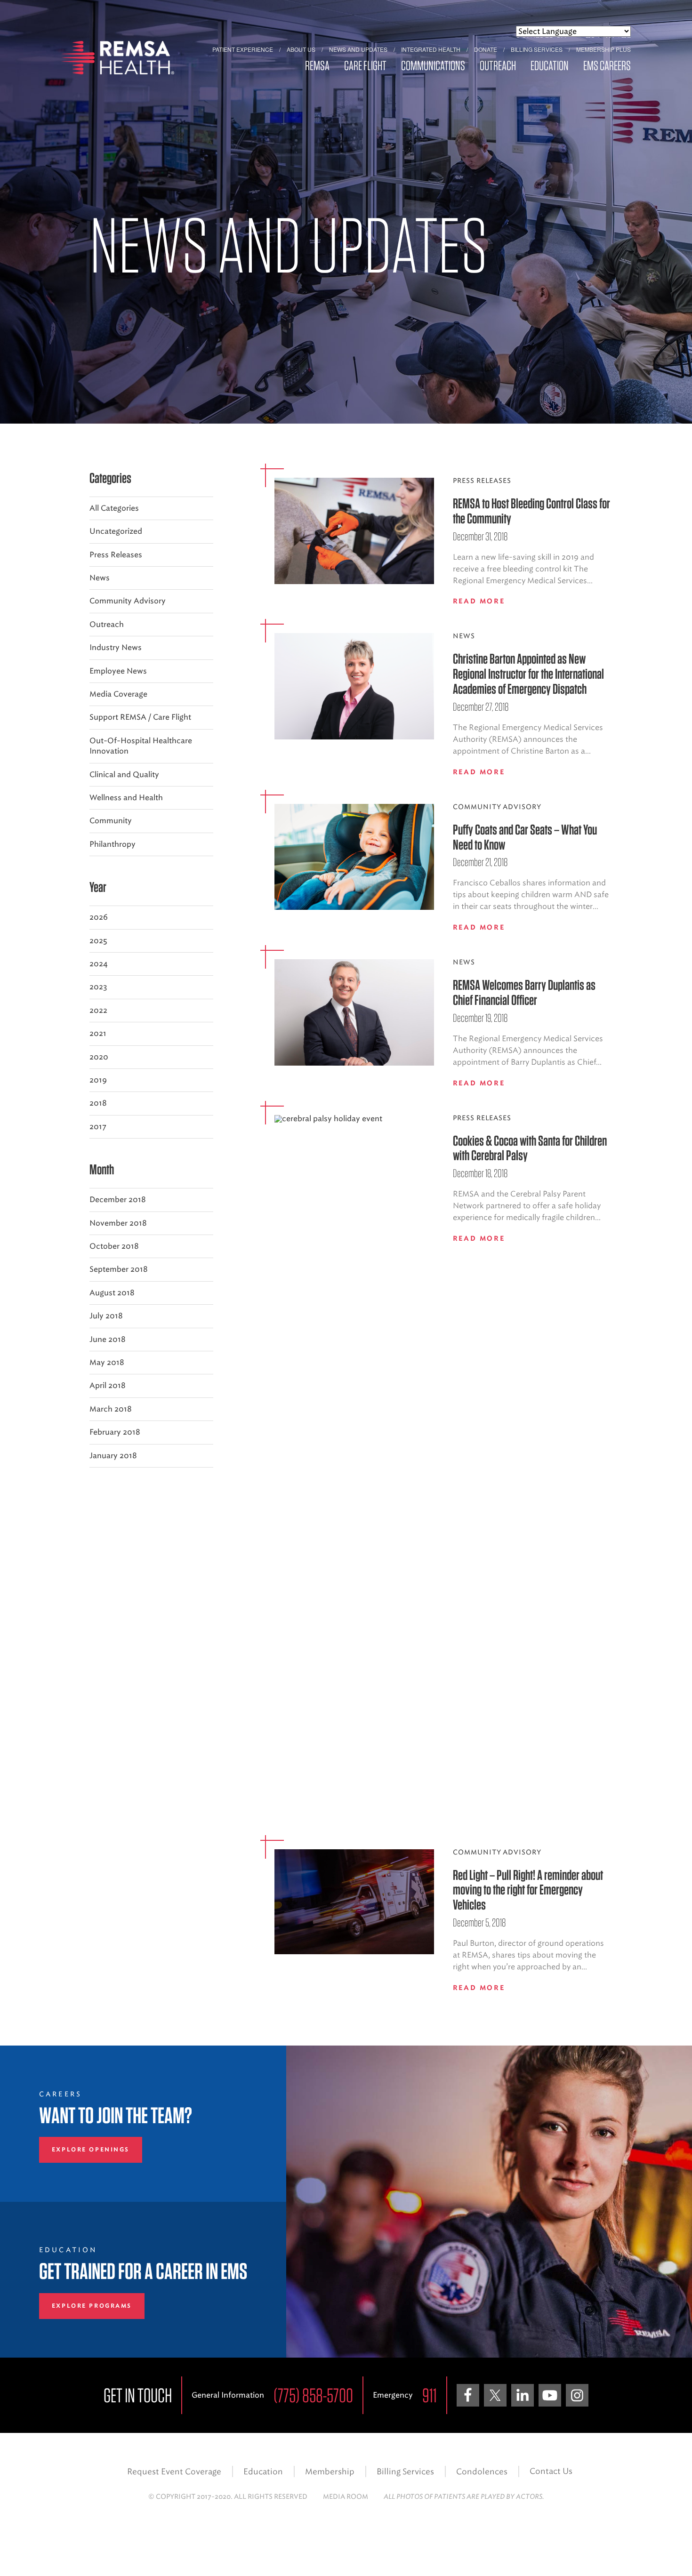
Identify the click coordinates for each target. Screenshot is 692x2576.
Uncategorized (116, 531)
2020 (99, 1057)
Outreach (498, 66)
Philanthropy (113, 844)
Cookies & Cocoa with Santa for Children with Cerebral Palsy (530, 1148)
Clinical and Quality (124, 774)
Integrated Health (431, 49)
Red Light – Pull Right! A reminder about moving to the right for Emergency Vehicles (528, 1890)
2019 (98, 1080)
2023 (98, 987)
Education (550, 66)
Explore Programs (92, 2306)
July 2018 (106, 1316)
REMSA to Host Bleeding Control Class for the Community (531, 511)
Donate (486, 49)
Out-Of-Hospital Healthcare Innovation (141, 746)
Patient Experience (243, 49)
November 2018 (118, 1223)
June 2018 (108, 1339)
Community (111, 821)
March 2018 (111, 1409)
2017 (98, 1127)
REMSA (317, 66)
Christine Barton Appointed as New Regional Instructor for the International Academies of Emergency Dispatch (528, 674)
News (100, 578)
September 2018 (119, 1269)
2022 (98, 1010)
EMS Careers (607, 66)
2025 (98, 941)
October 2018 (114, 1246)
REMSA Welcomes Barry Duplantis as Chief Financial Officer (524, 992)
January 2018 (113, 1456)
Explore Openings (91, 2150)
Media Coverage (118, 694)
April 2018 (108, 1385)
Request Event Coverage (174, 2472)
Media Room (346, 2497)
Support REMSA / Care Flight (140, 717)
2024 (99, 964)
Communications (433, 66)
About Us (301, 49)
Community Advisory (128, 601)
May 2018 (107, 1362)
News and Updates (358, 49)
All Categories (114, 508)
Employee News (118, 671)
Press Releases (116, 555)
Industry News (116, 647)
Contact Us (551, 2471)
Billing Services (537, 49)
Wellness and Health (126, 798)
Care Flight (365, 66)
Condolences (482, 2472)
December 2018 (118, 1200)
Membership (330, 2472)
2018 (98, 1103)
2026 (99, 917)
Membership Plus (603, 49)
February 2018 (115, 1432)
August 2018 (112, 1293)
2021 (98, 1033)
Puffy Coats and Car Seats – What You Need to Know (525, 837)
